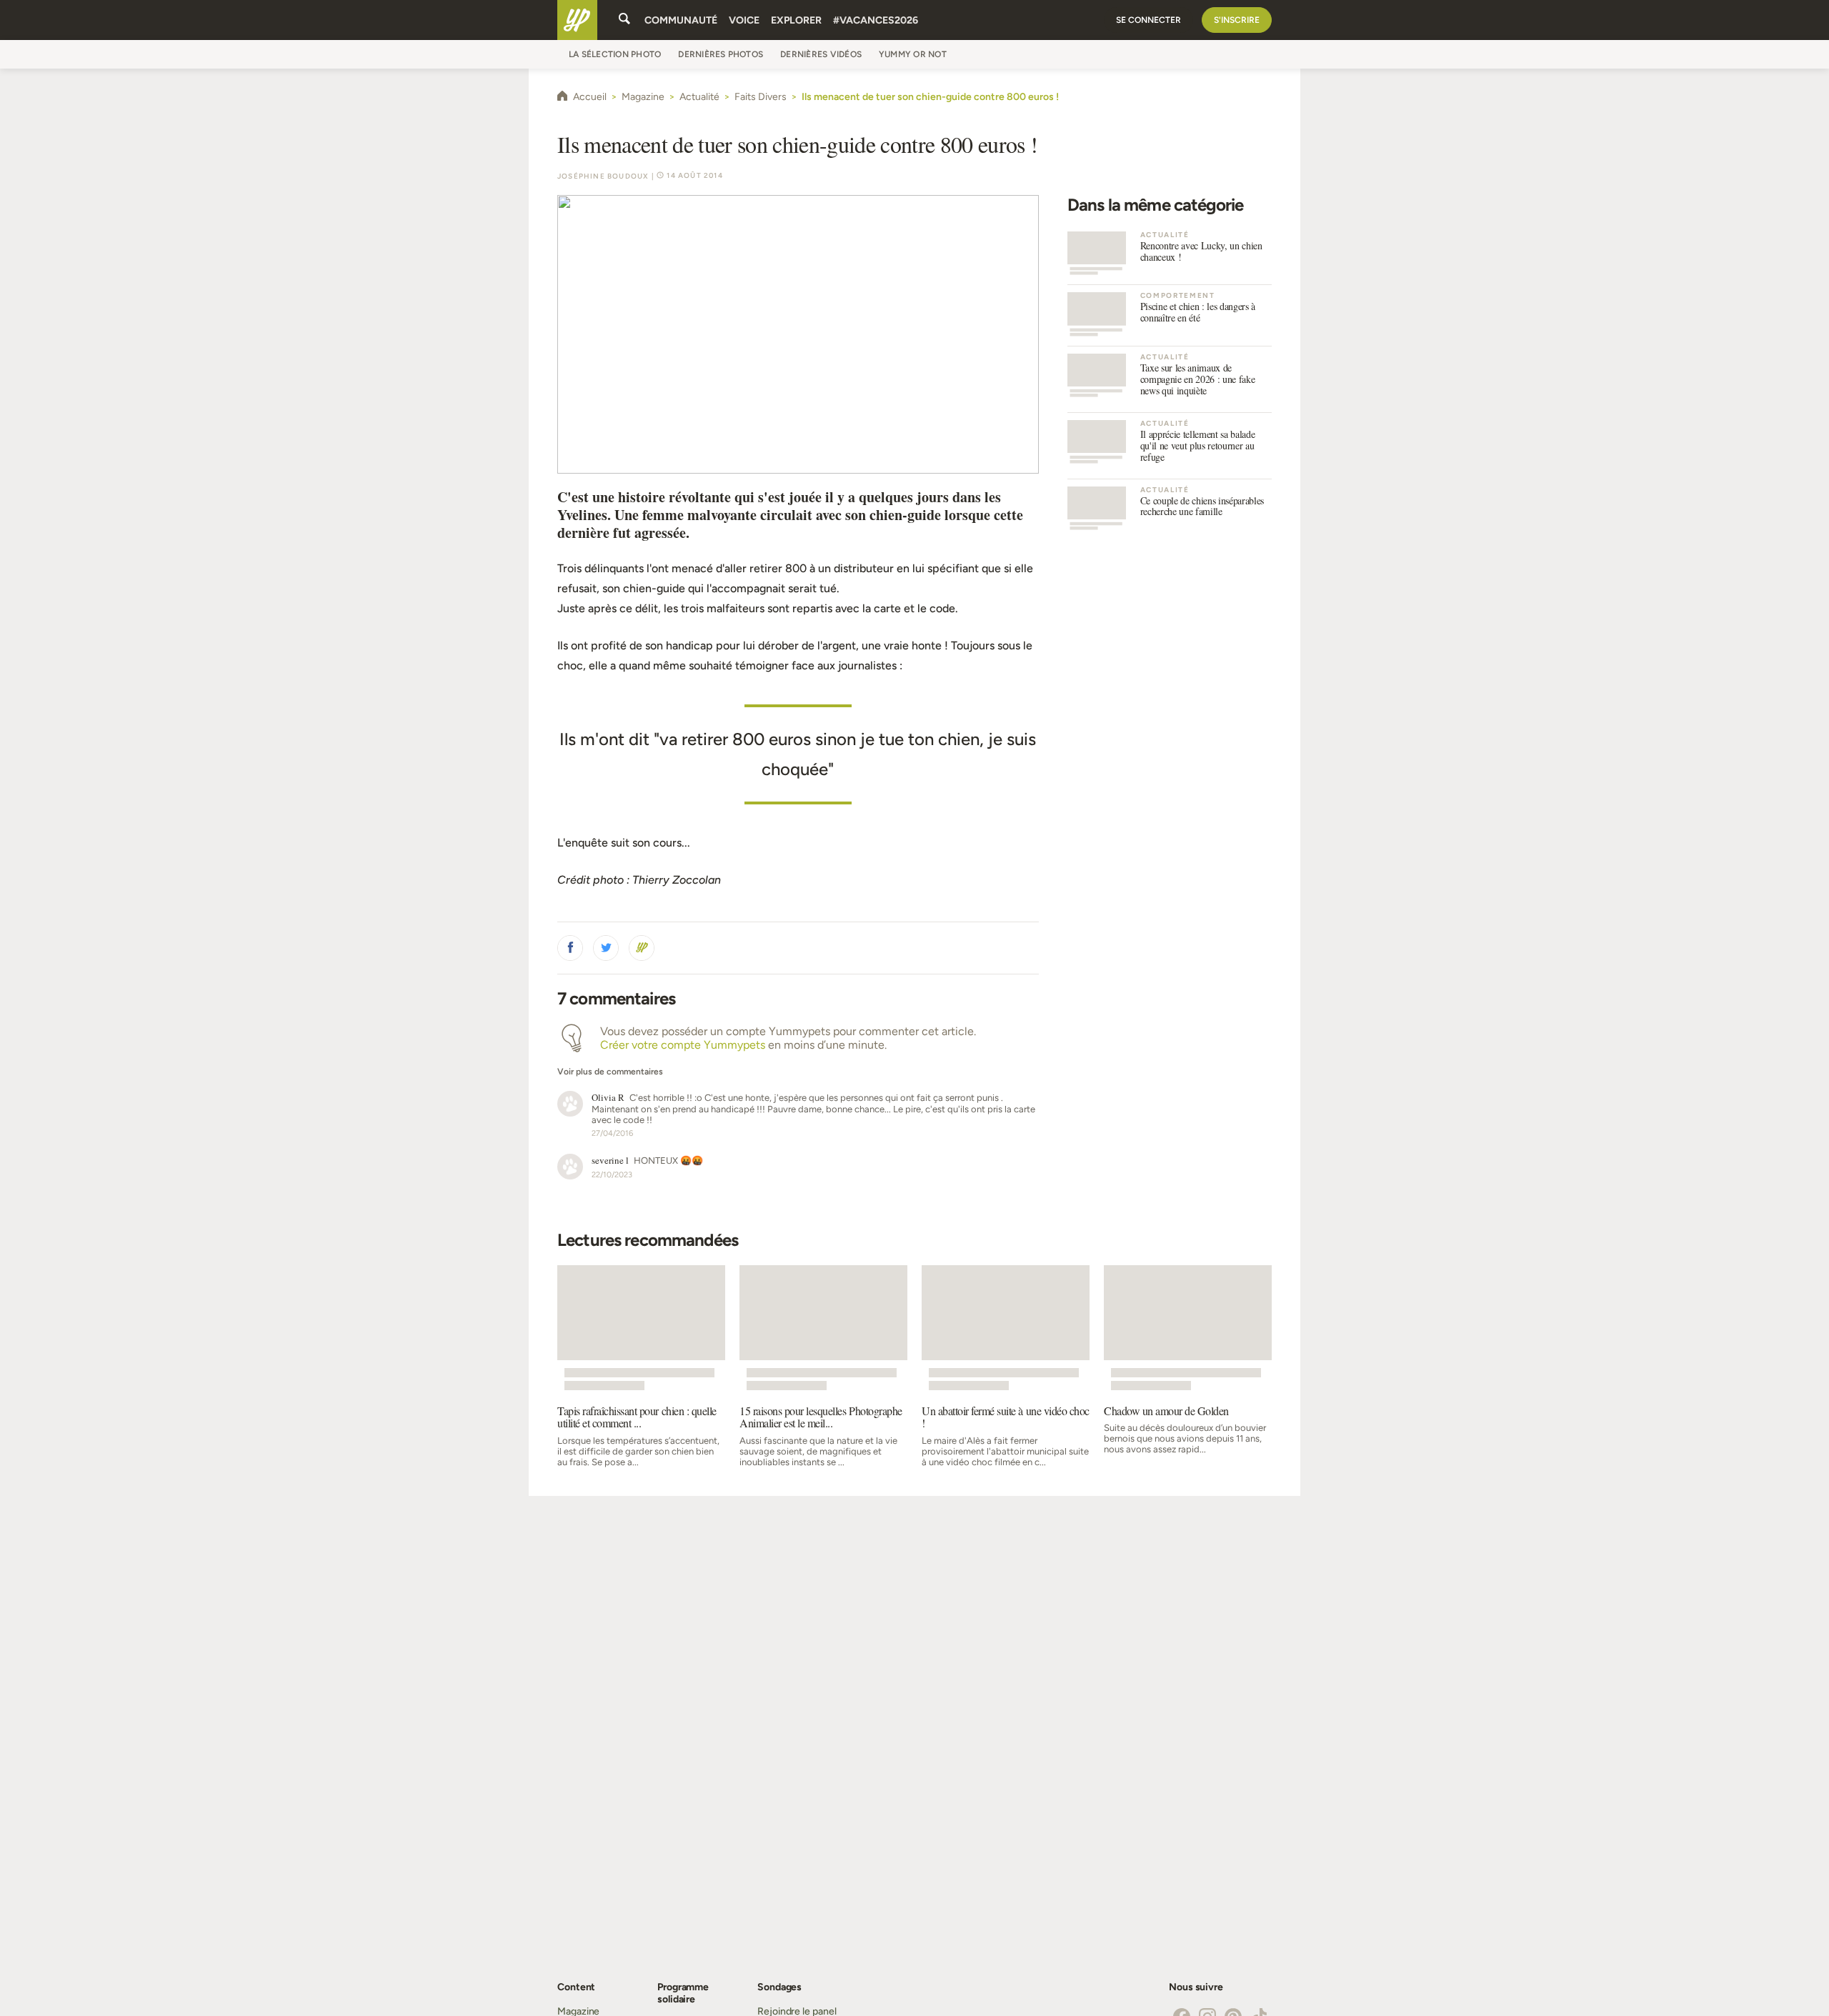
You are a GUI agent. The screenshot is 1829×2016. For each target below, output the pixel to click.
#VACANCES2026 (876, 20)
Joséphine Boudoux (603, 176)
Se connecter (1148, 20)
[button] (570, 948)
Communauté (681, 20)
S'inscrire (1237, 20)
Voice (744, 20)
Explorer (796, 20)
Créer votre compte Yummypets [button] (683, 1045)
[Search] (624, 20)
